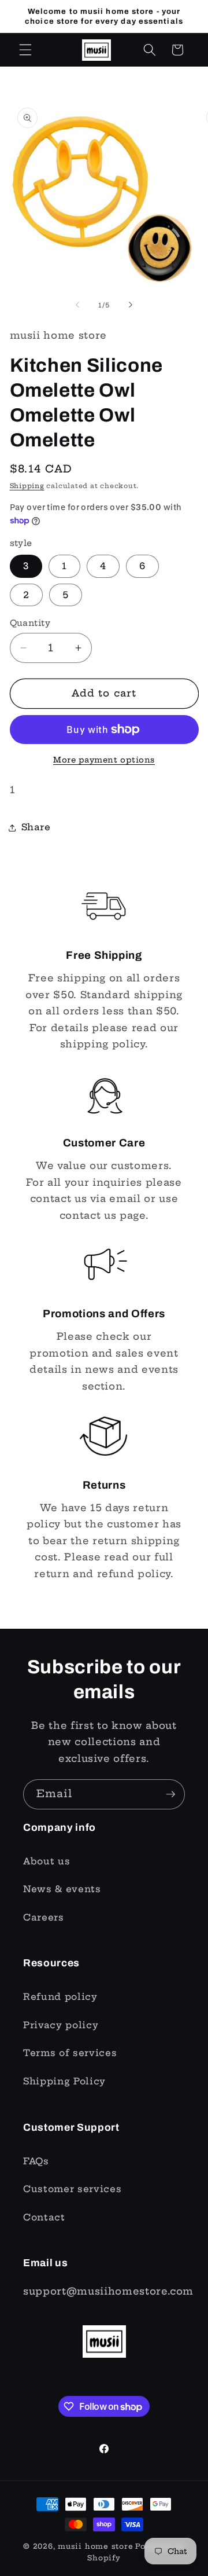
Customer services (72, 2189)
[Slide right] (131, 305)
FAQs (36, 2161)
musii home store (95, 2546)
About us (47, 1861)
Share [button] (36, 827)
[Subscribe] (170, 1794)
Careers (44, 1917)
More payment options (104, 760)
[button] (25, 50)
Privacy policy (61, 2025)
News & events (62, 1889)
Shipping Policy (64, 2081)
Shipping (27, 486)
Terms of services (70, 2053)
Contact (44, 2217)
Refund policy (60, 1997)
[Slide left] (77, 305)
